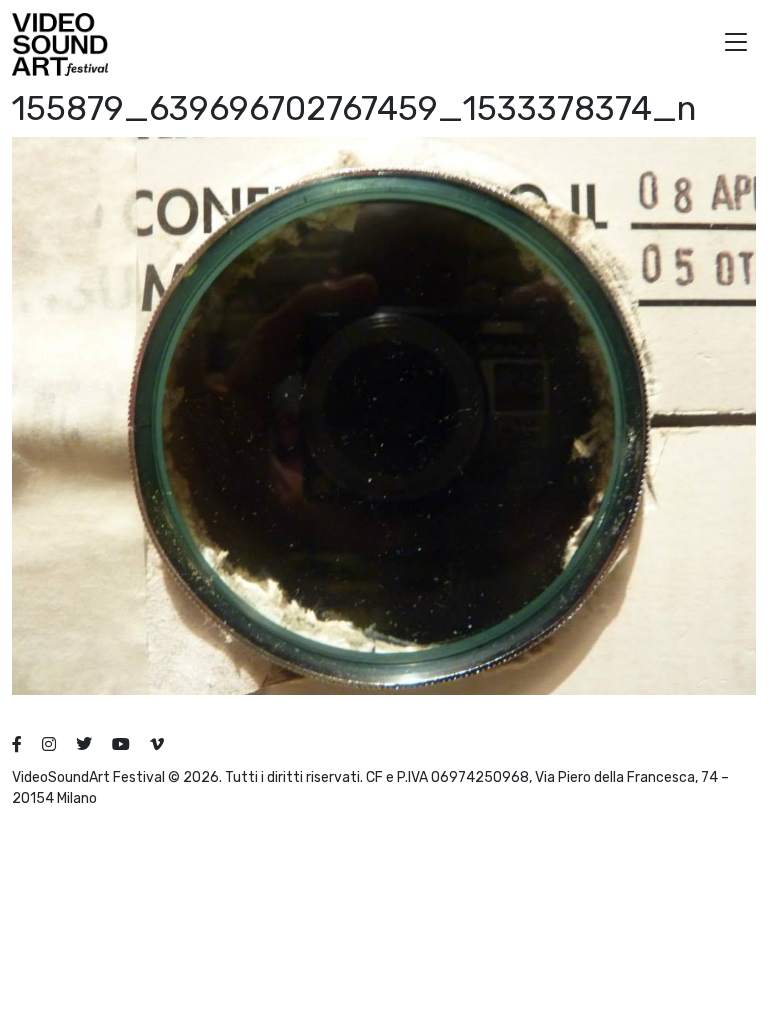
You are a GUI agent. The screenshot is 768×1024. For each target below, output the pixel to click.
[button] (736, 44)
